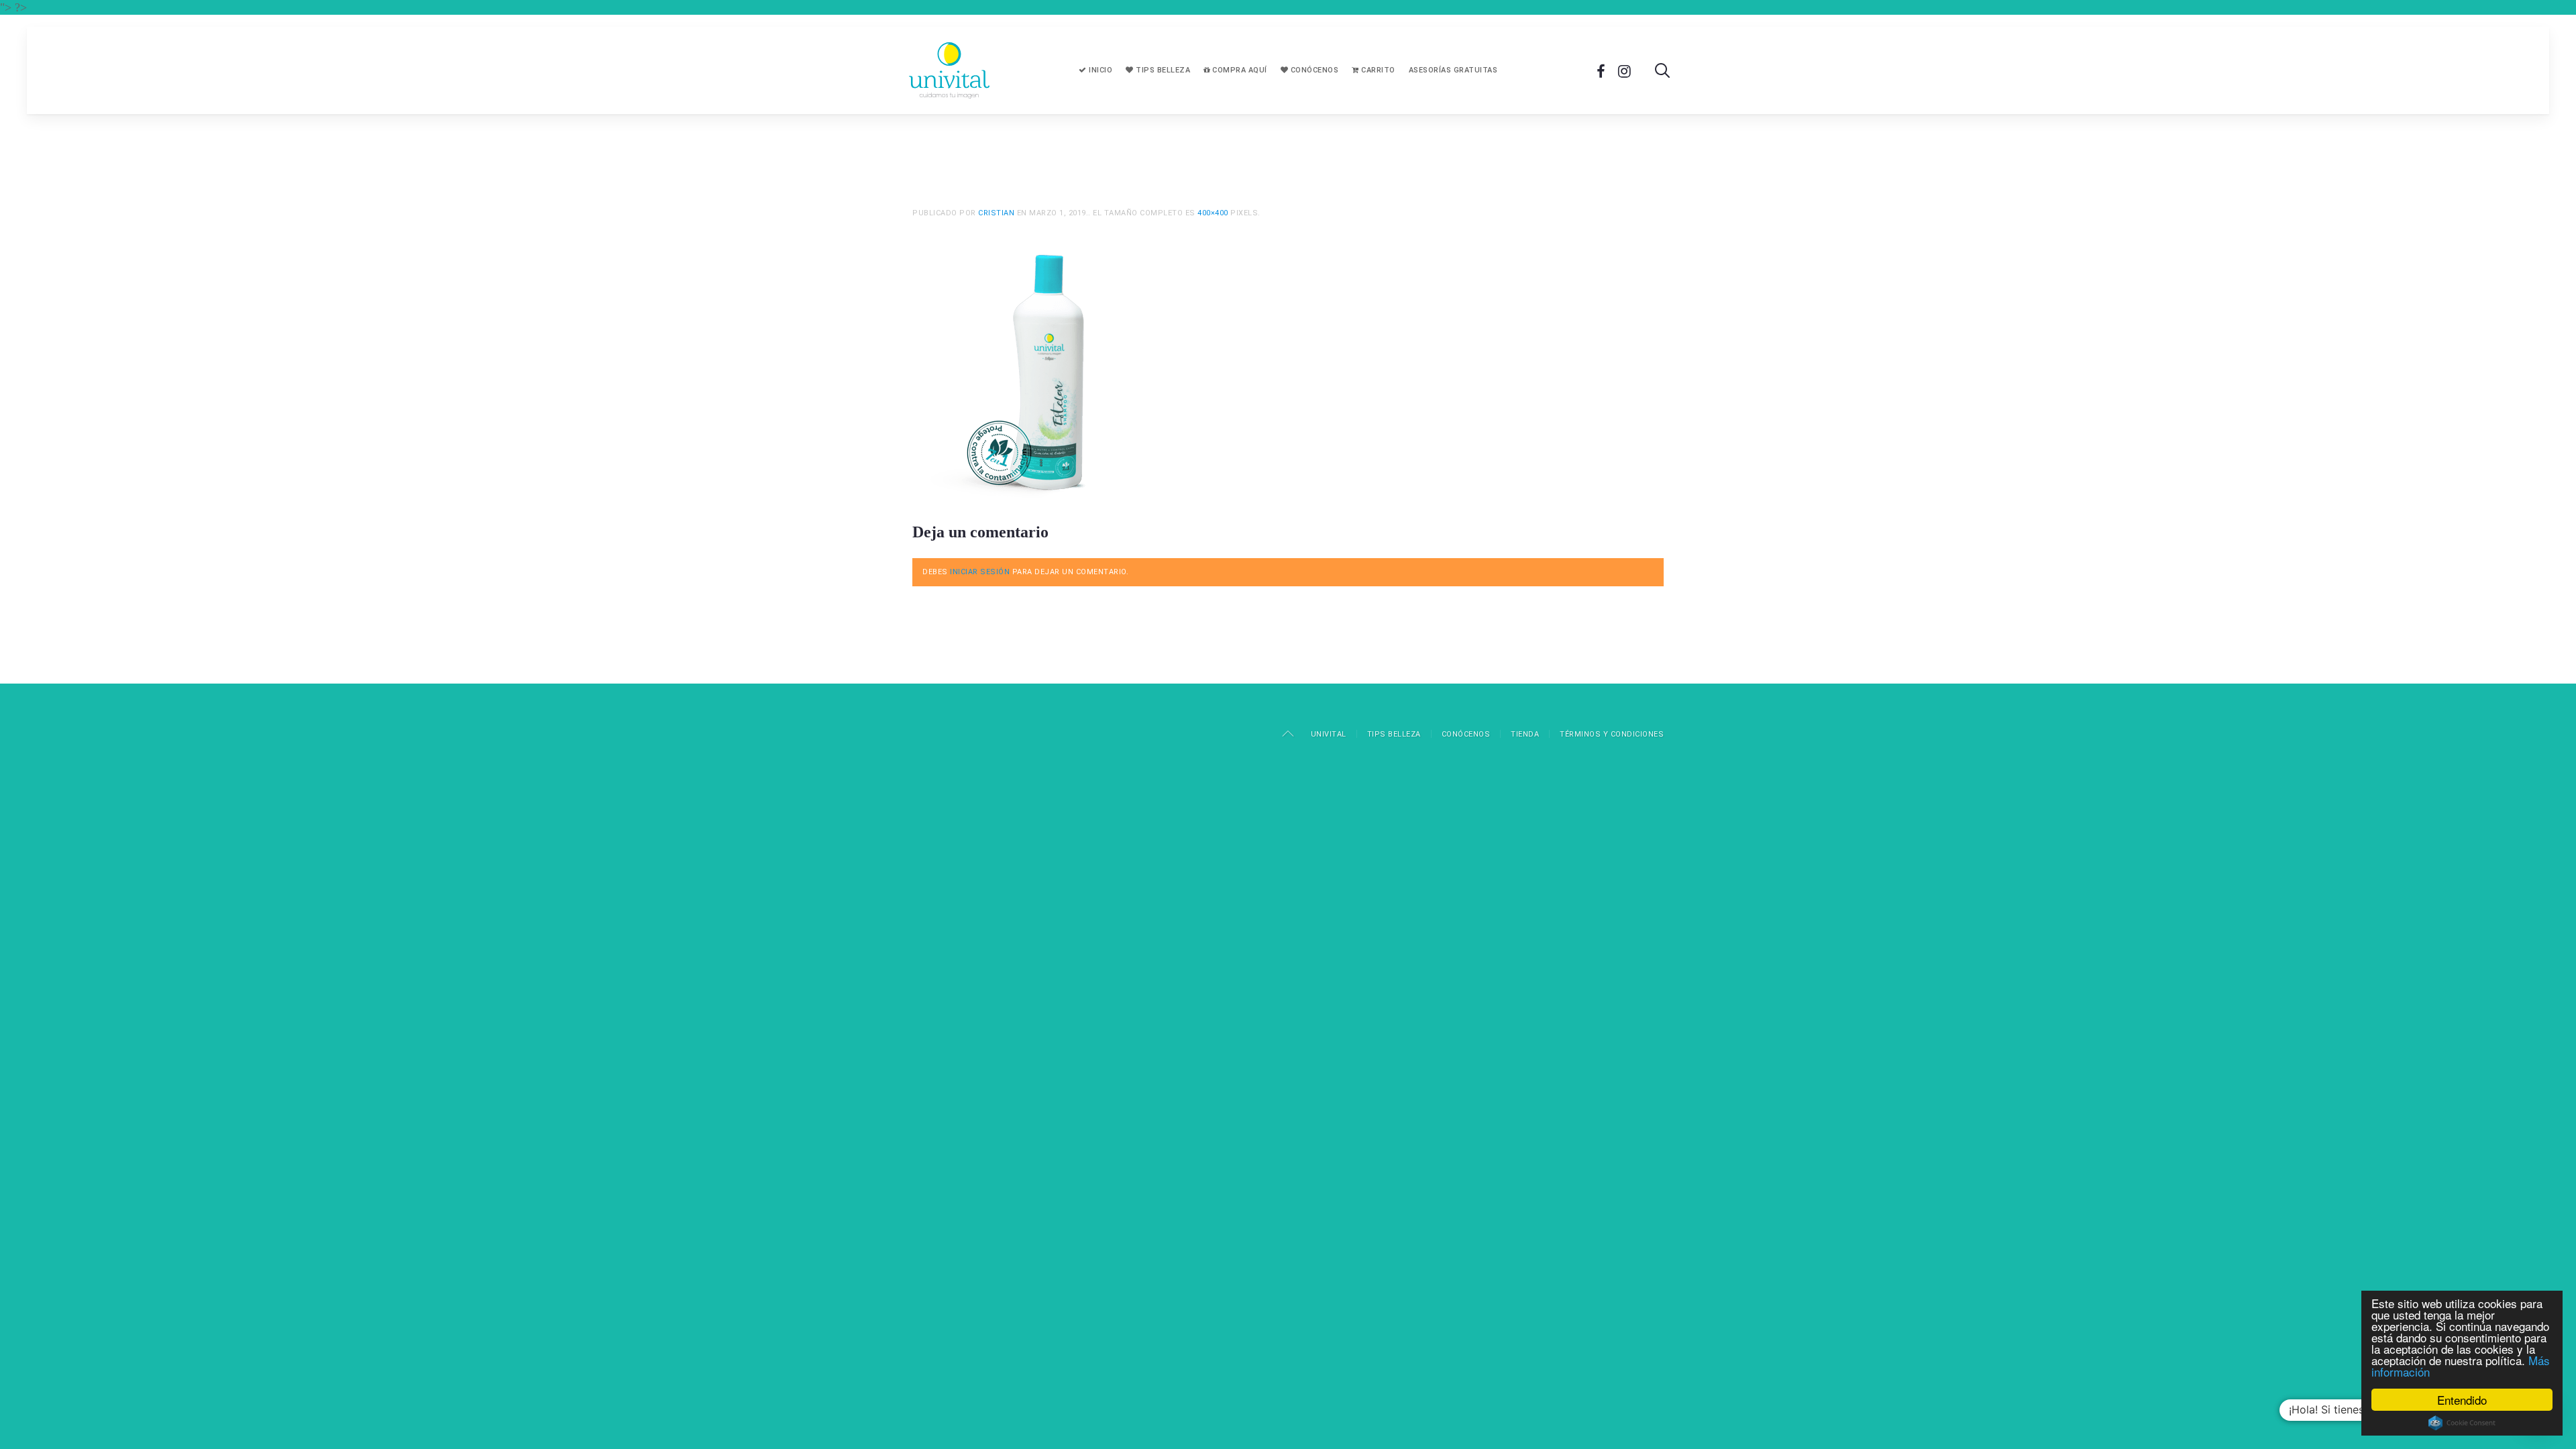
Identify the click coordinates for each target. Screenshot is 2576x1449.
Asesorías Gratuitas (1453, 70)
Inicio (1100, 70)
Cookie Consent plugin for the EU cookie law (2462, 1423)
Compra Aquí (1239, 70)
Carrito (1377, 70)
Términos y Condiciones (1612, 734)
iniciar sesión (980, 572)
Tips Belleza (1162, 70)
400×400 (1213, 213)
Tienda (1525, 734)
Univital (1329, 734)
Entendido (2462, 1400)
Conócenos (1313, 70)
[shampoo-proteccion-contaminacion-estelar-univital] (1046, 370)
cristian (996, 213)
